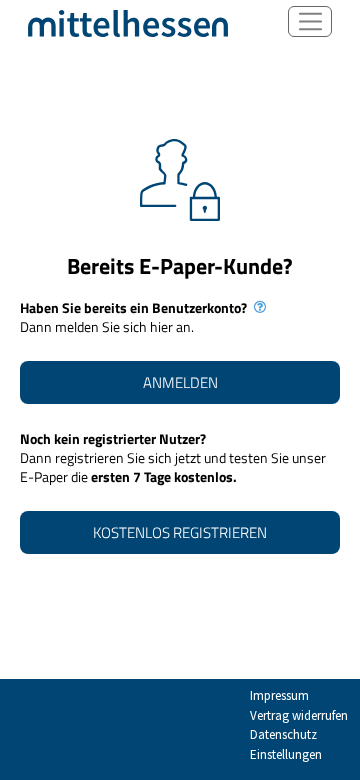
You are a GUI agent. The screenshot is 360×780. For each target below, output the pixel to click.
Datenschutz (283, 734)
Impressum (279, 695)
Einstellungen (286, 754)
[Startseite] (128, 22)
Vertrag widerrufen (299, 715)
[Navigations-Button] (310, 21)
